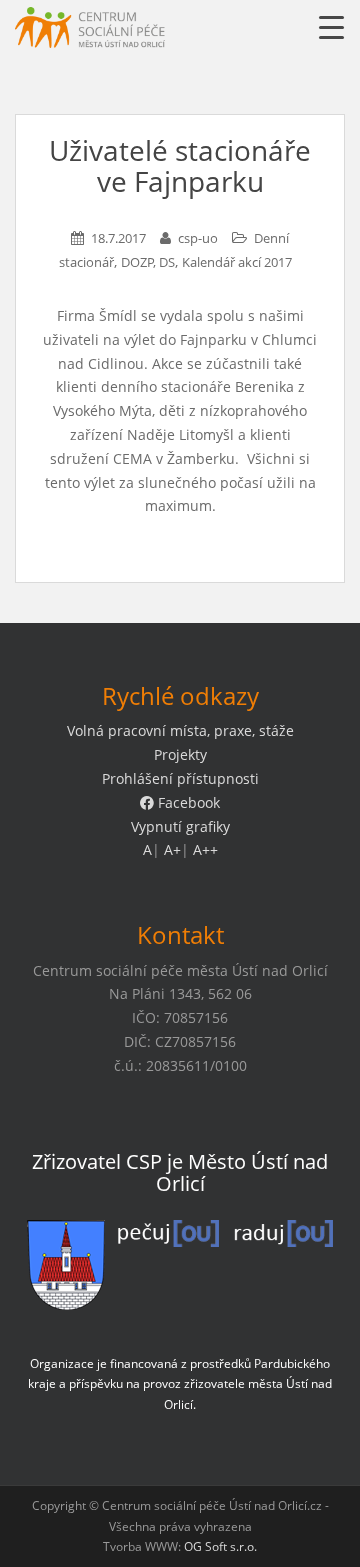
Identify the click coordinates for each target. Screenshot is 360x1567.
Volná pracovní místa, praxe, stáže (180, 730)
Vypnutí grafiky (180, 826)
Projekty (180, 754)
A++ (205, 849)
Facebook (187, 802)
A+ (172, 849)
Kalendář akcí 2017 (237, 262)
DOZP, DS (148, 262)
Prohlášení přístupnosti (180, 778)
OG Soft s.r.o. (220, 1546)
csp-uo (198, 238)
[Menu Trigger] (331, 27)
